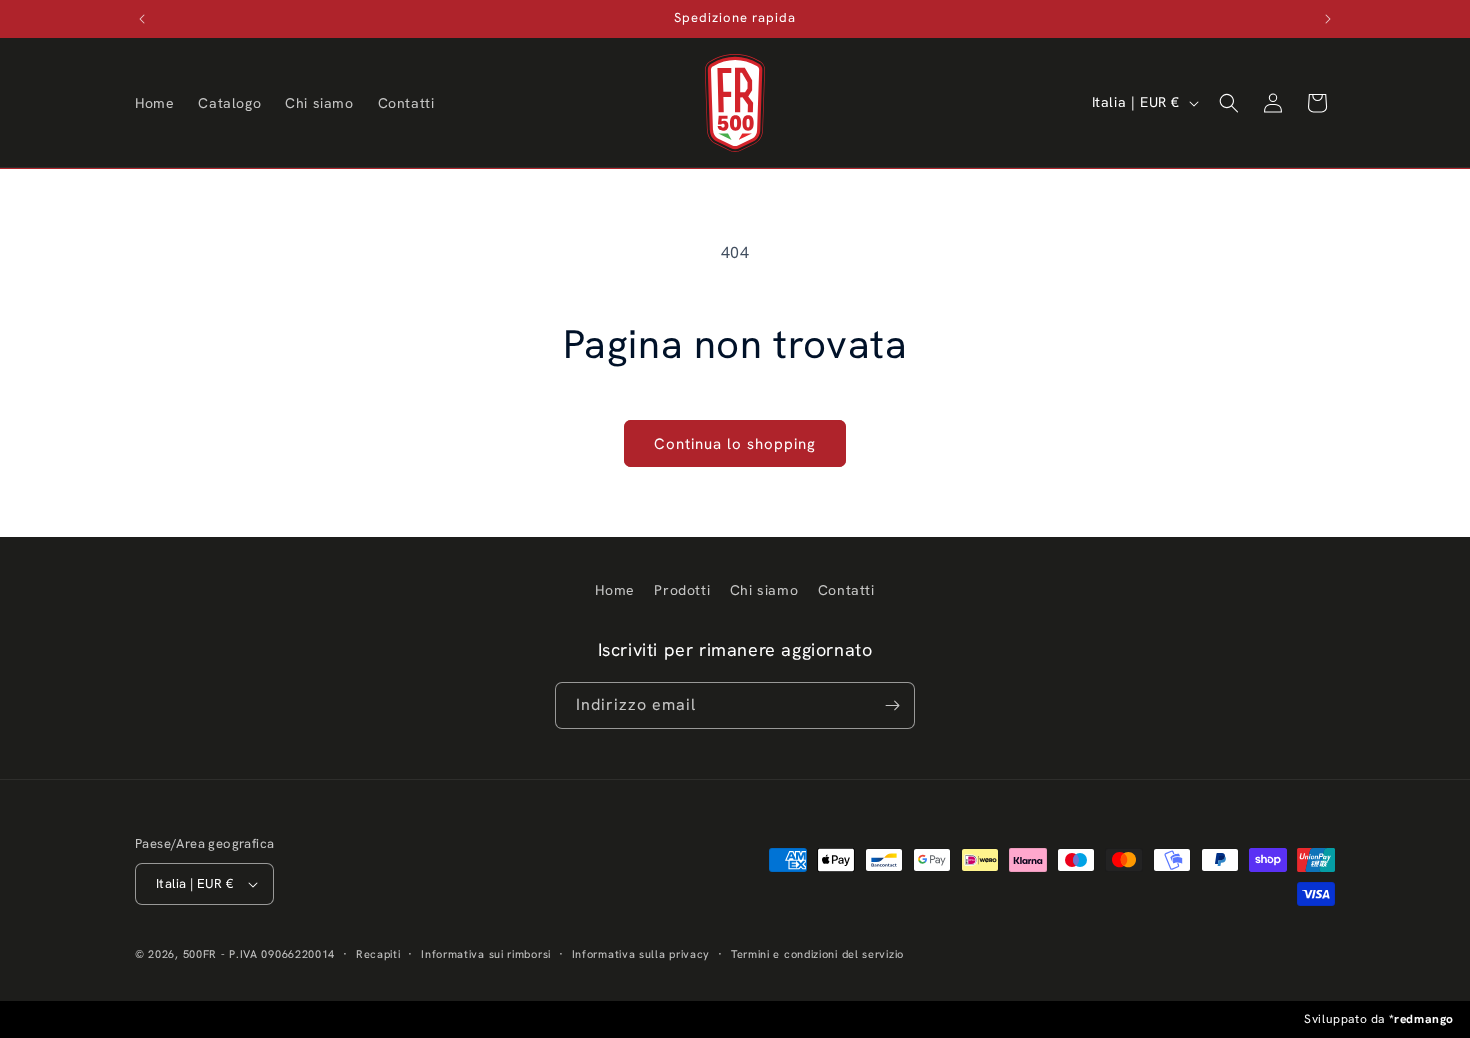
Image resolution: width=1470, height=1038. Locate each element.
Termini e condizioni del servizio (817, 954)
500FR (200, 954)
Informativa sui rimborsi (486, 954)
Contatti (846, 590)
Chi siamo (764, 590)
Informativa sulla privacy (641, 954)
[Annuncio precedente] (142, 19)
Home (614, 590)
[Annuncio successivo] (1328, 19)
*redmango (1421, 1019)
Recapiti (378, 954)
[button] (1229, 103)
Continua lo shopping (735, 444)
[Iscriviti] (892, 705)
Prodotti (682, 590)
